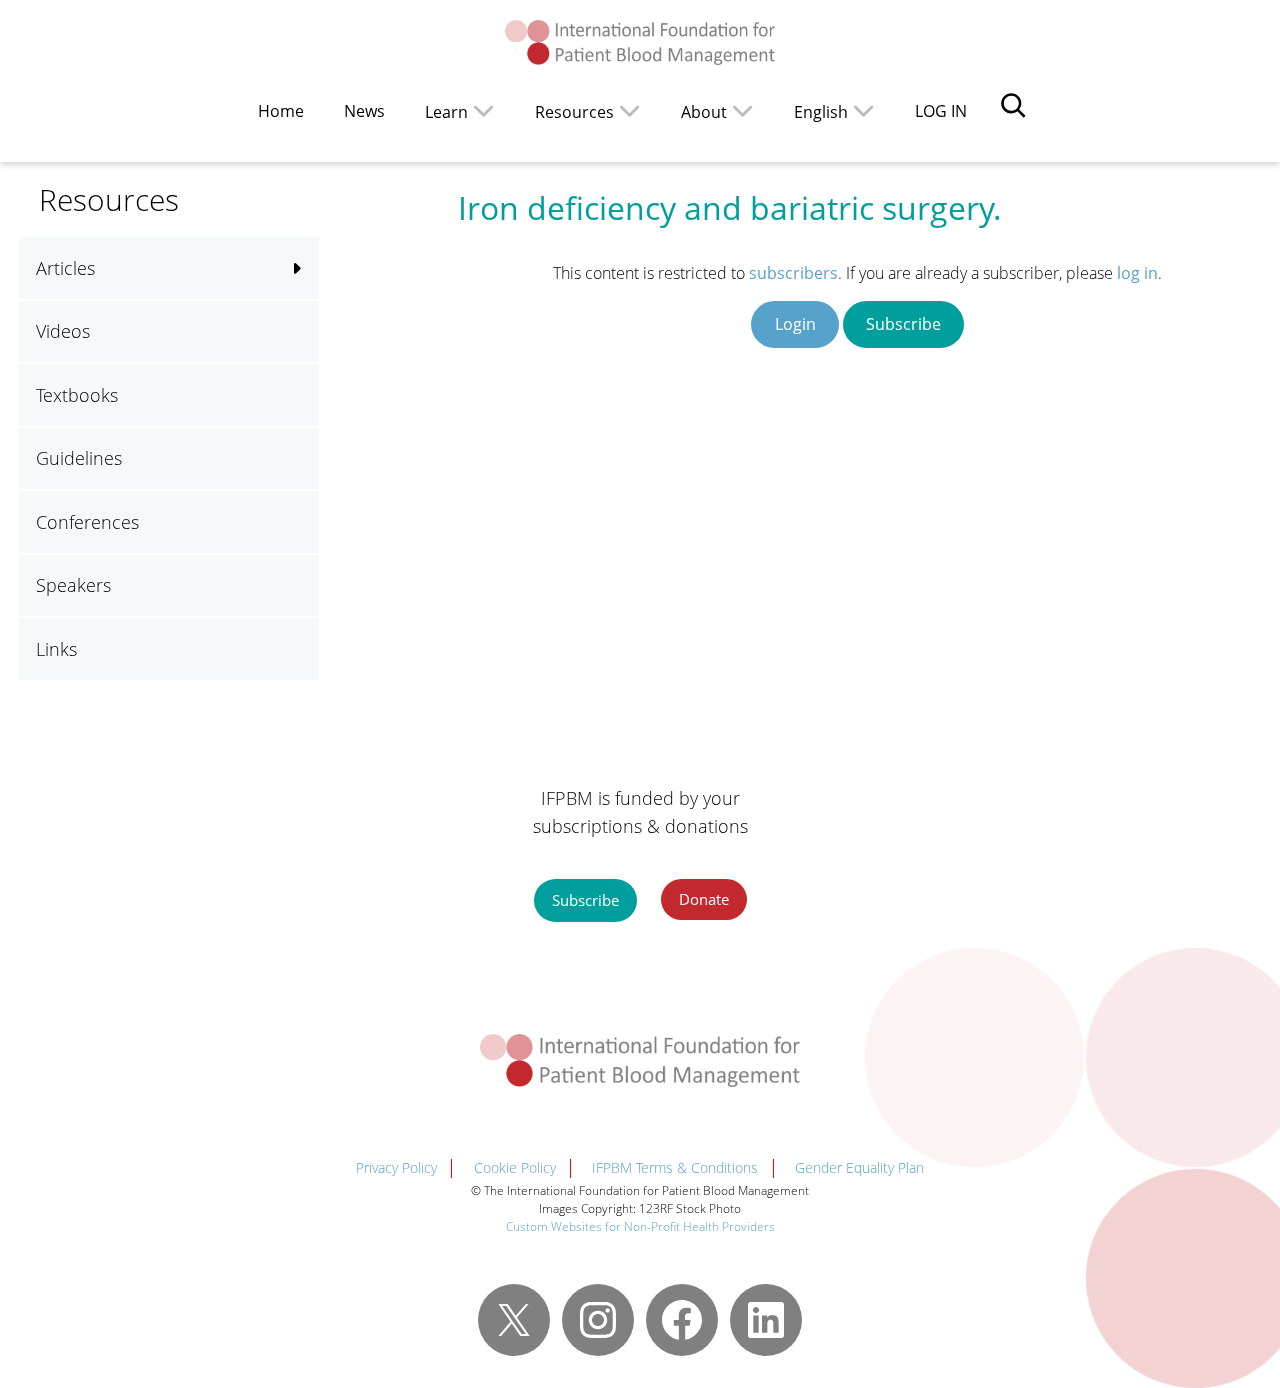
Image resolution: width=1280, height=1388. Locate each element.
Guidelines (79, 458)
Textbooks (77, 395)
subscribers (793, 273)
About (704, 112)
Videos (63, 331)
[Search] (1013, 105)
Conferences (87, 522)
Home (281, 111)
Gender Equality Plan (859, 1167)
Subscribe (903, 324)
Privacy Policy (396, 1167)
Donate (704, 899)
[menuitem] (834, 110)
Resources (574, 112)
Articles (65, 268)
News (364, 111)
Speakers (73, 585)
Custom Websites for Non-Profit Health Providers (640, 1226)
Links (56, 649)
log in (1137, 273)
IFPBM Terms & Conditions (675, 1167)
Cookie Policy (515, 1167)
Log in (941, 111)
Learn (446, 112)
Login (795, 324)
